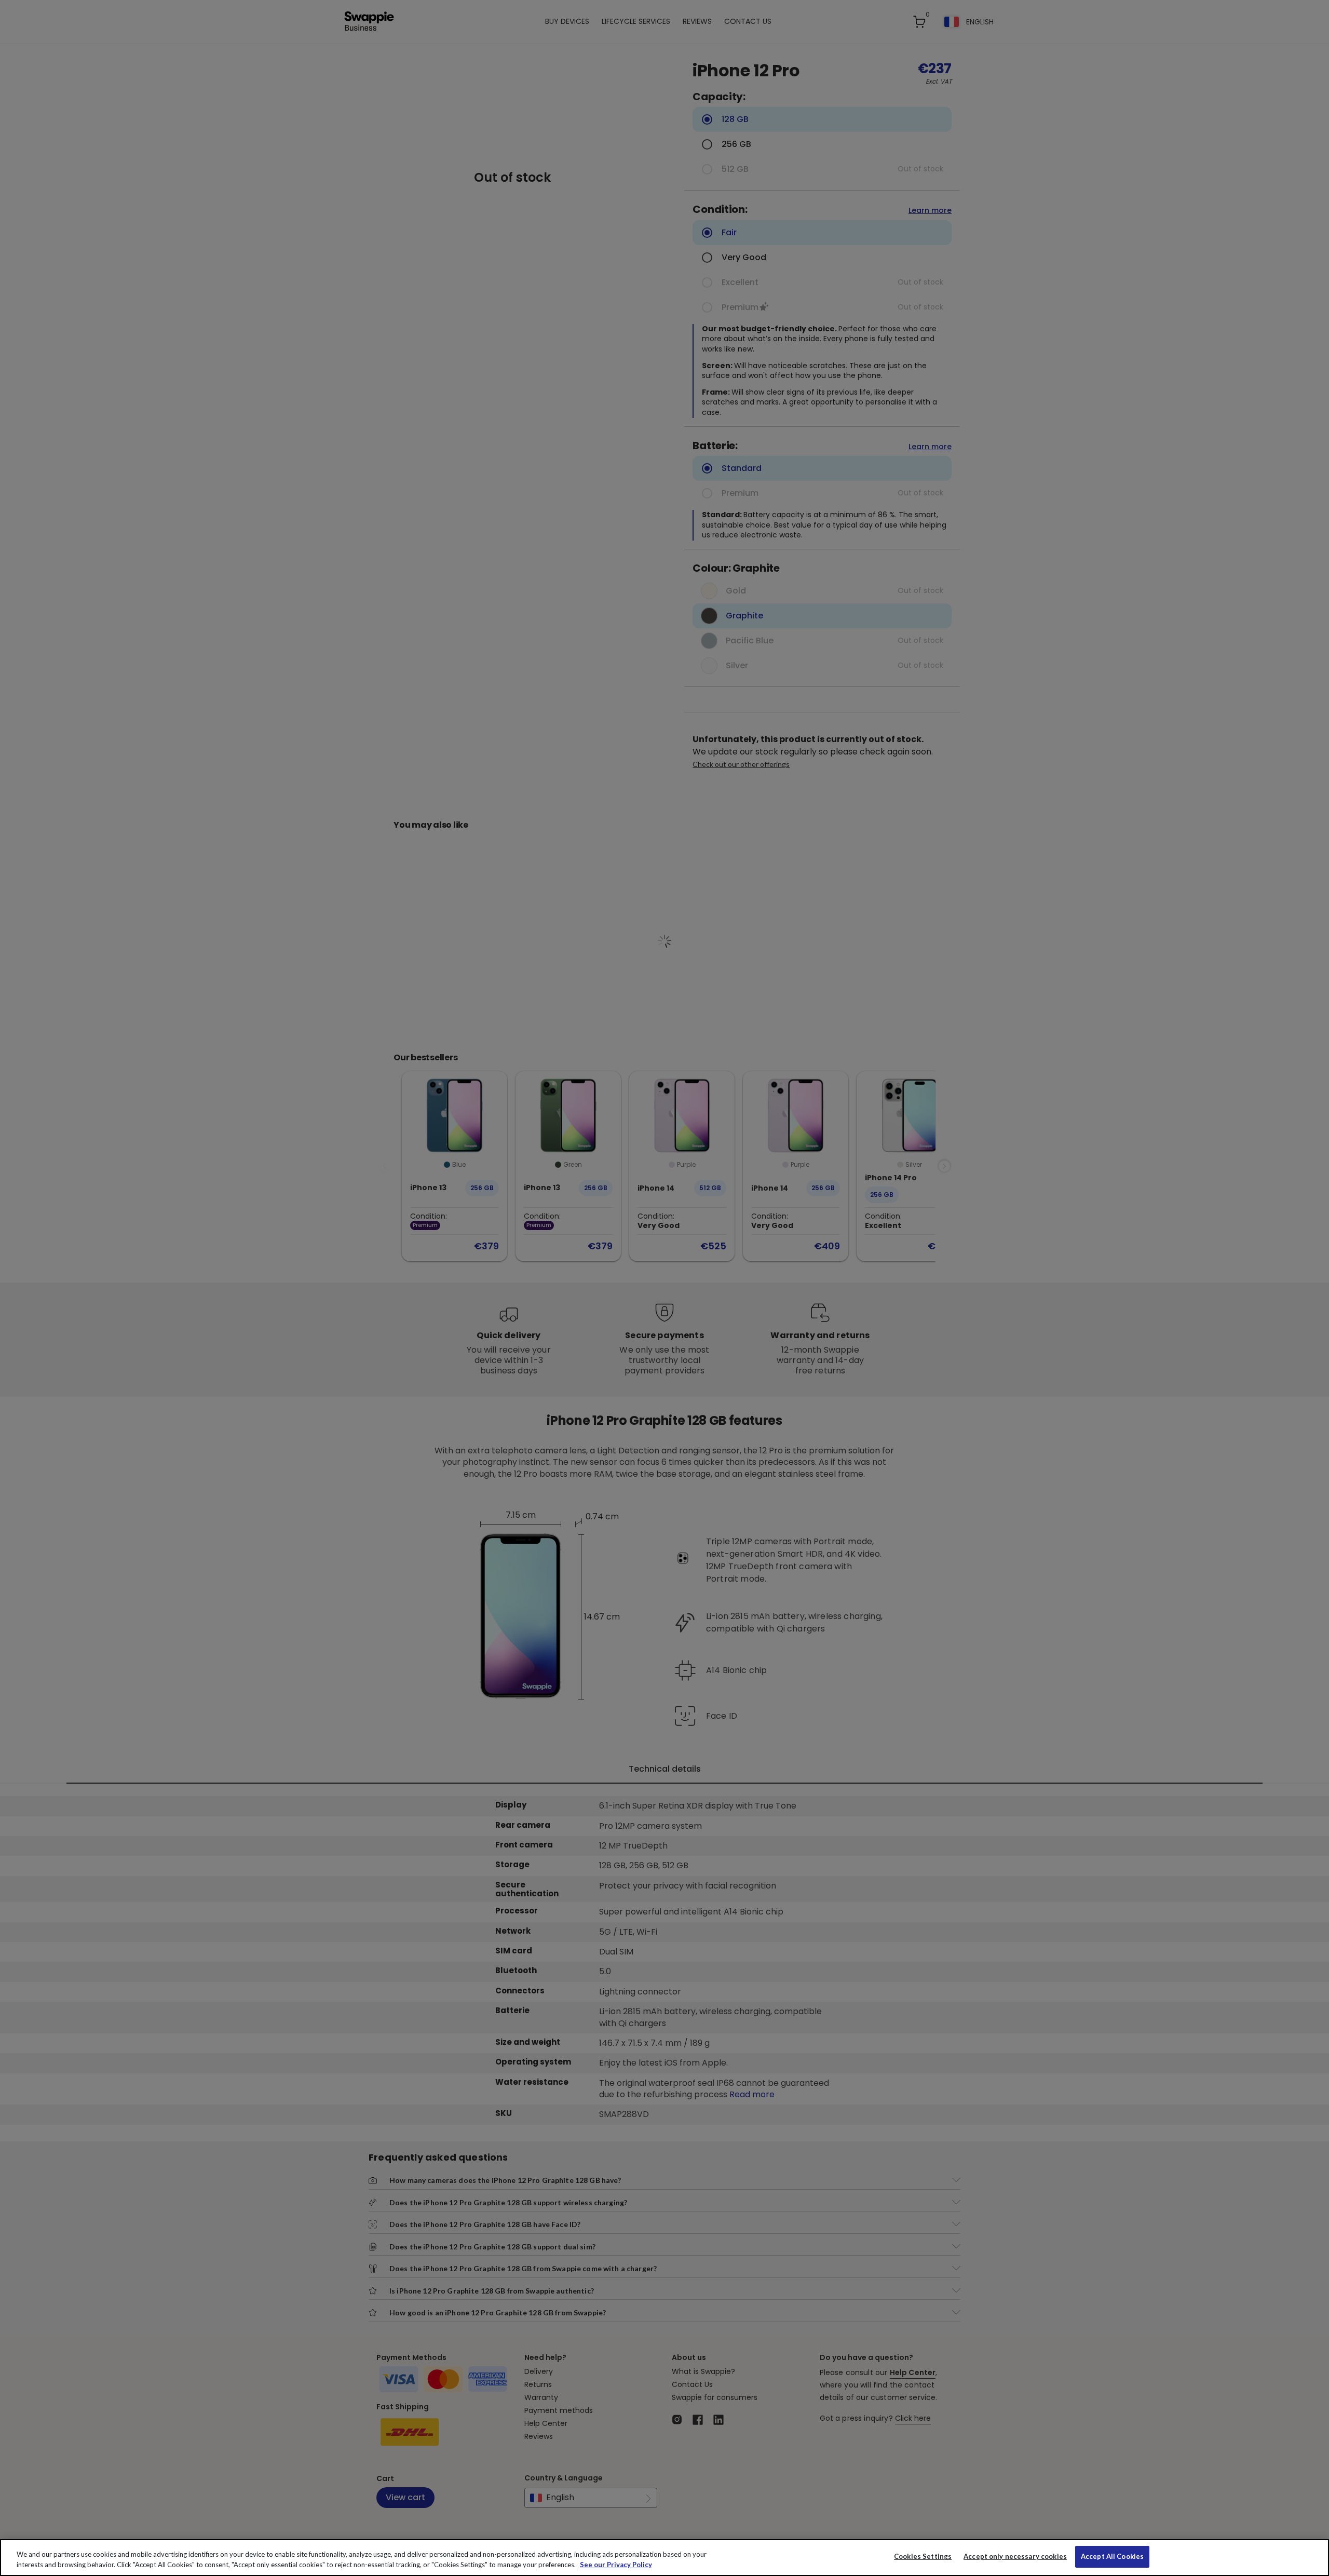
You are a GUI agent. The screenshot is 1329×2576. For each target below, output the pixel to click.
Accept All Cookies (1112, 2556)
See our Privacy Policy (616, 2565)
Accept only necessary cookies (1015, 2557)
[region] (664, 2558)
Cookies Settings (923, 2556)
